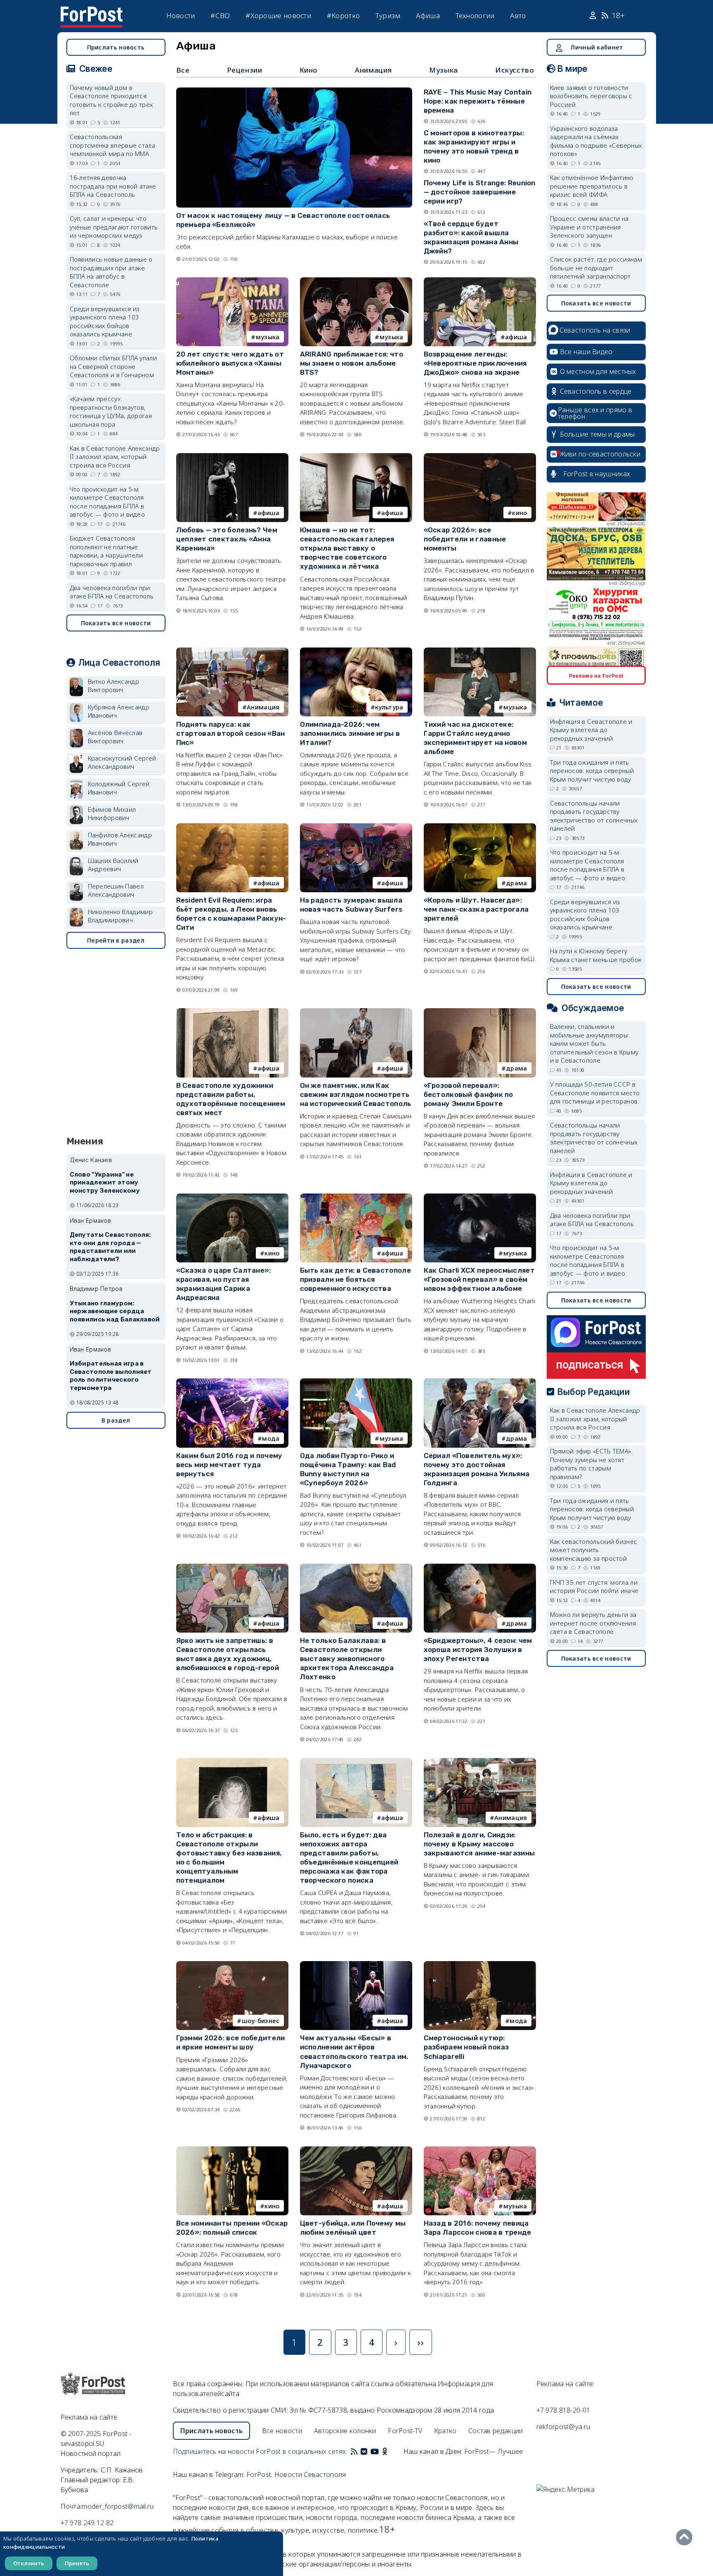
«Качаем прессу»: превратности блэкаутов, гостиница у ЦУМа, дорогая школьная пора (111, 411)
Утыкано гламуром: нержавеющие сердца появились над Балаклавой (115, 1312)
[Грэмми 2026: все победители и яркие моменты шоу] (232, 1965)
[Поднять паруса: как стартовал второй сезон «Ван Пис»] (232, 651)
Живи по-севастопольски (600, 454)
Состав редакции (496, 2431)
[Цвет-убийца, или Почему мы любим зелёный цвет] (356, 2150)
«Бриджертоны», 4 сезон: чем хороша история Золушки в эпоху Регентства (478, 1650)
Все (183, 70)
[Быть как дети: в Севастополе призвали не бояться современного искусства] (356, 1197)
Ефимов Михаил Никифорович (112, 814)
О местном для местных (598, 371)
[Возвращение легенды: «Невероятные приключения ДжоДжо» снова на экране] (480, 281)
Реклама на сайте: (565, 2384)
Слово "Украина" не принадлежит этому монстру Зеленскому (105, 1183)
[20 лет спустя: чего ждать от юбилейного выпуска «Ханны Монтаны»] (232, 281)
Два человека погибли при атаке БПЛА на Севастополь (112, 592)
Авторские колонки (345, 2431)
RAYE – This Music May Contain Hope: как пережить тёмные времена (478, 101)
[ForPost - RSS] (354, 2451)
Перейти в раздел (116, 940)
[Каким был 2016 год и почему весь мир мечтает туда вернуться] (232, 1382)
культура (389, 707)
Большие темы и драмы (597, 434)
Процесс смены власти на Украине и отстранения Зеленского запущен (589, 227)
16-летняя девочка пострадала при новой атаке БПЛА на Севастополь (113, 186)
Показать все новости (116, 623)
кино (519, 513)
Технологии (475, 15)
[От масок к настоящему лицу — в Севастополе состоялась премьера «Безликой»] (294, 91)
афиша (516, 337)
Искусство (515, 70)
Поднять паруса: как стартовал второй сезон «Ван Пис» (231, 733)
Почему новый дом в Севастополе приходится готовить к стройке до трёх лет (111, 100)
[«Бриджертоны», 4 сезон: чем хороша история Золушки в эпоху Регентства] (480, 1567)
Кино (309, 70)
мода (271, 1438)
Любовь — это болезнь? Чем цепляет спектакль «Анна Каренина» (227, 539)
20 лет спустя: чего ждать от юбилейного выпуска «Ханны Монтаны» (230, 363)
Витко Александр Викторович (114, 686)
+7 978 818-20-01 (563, 2410)
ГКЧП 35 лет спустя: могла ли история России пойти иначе (594, 1587)
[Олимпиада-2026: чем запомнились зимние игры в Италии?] (356, 651)
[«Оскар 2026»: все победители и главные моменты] (480, 457)
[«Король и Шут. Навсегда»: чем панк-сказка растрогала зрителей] (480, 827)
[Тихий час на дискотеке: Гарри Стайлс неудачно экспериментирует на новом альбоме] (480, 651)
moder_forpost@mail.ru (118, 2506)
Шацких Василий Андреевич (113, 865)
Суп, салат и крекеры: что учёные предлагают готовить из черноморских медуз (114, 227)
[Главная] (92, 12)
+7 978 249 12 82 (87, 2523)
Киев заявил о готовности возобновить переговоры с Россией (591, 96)
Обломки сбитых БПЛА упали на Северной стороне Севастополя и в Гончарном (113, 366)
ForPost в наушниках (597, 474)
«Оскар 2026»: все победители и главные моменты (465, 539)
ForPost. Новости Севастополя (296, 2474)
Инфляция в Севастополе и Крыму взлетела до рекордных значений (591, 730)
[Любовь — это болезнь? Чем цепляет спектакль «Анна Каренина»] (232, 457)
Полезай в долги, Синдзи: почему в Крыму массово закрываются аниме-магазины (479, 1844)
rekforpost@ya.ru (563, 2427)
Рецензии (245, 70)
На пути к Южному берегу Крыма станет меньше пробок (596, 955)
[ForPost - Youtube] (375, 2451)
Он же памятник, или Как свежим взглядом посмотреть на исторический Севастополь (356, 1094)
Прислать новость (116, 47)
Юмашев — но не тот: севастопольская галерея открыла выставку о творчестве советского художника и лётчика (347, 548)
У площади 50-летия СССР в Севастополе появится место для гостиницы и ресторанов (595, 1093)
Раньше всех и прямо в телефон (595, 413)
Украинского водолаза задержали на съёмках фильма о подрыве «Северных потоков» (596, 141)
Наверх (686, 2537)
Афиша (428, 15)
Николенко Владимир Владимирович (120, 916)
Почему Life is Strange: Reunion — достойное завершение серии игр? (480, 192)
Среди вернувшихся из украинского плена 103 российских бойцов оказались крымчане (105, 321)
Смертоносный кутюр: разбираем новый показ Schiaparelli (466, 2047)
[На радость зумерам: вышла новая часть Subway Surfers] (356, 827)
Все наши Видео (586, 352)
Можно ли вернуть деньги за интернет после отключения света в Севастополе (593, 1623)
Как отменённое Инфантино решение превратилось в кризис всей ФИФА (592, 186)
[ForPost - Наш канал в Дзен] (390, 2451)
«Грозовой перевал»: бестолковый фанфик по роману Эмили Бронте (469, 1094)
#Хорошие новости (278, 15)
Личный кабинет (597, 47)
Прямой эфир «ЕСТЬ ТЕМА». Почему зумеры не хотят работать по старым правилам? (591, 1464)
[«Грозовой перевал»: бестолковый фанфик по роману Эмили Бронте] (480, 1012)
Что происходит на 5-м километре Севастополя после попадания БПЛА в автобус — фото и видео (107, 502)
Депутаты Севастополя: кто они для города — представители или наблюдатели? (110, 1247)
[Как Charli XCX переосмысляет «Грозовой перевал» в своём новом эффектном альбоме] (480, 1197)
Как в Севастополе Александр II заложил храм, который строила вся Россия (115, 457)
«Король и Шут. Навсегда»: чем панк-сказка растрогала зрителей (476, 909)
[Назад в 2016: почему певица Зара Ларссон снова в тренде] (480, 2150)
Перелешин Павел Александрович (116, 890)
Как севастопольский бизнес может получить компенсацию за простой (594, 1550)
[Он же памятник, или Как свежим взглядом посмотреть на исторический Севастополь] (356, 1012)
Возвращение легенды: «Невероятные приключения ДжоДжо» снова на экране (475, 363)
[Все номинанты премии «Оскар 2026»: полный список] (232, 2150)
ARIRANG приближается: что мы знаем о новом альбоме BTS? (352, 363)
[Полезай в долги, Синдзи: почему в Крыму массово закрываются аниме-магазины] (480, 1762)
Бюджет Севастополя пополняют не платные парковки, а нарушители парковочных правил (106, 551)
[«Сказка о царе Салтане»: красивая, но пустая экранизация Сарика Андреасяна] (232, 1197)
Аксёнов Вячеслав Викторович (115, 737)
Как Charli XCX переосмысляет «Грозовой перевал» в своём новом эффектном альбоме (479, 1279)
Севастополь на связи (595, 330)
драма (517, 883)
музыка (268, 337)
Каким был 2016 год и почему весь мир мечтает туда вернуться (229, 1465)
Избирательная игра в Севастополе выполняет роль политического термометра (111, 1376)
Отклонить (29, 2563)
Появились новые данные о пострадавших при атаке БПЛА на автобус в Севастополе (111, 272)
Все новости (282, 2431)
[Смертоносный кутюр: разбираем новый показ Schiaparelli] (480, 1965)
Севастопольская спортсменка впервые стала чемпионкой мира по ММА (113, 145)
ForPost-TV (405, 2431)
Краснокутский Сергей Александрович (122, 762)
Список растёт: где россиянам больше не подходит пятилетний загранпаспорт (596, 268)
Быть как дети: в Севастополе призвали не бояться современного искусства (355, 1279)
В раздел (116, 1420)
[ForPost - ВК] (364, 2451)
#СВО (220, 15)
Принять (77, 2563)
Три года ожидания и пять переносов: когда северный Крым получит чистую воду (592, 771)
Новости (181, 15)
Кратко (445, 2431)
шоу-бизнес (261, 2021)
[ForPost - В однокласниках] (385, 2451)
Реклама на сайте (89, 2417)
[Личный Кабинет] (594, 16)
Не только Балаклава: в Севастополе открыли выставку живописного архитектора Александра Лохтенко (347, 1659)
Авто (518, 15)
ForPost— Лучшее (494, 2451)
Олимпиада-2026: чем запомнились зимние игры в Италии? (350, 733)
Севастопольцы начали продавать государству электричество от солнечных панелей (594, 816)
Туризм (388, 15)
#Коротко (343, 15)
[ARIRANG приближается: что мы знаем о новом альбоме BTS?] (356, 281)
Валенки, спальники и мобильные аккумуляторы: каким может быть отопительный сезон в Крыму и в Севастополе (594, 1043)
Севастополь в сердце (596, 391)
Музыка (444, 70)
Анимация (373, 70)
